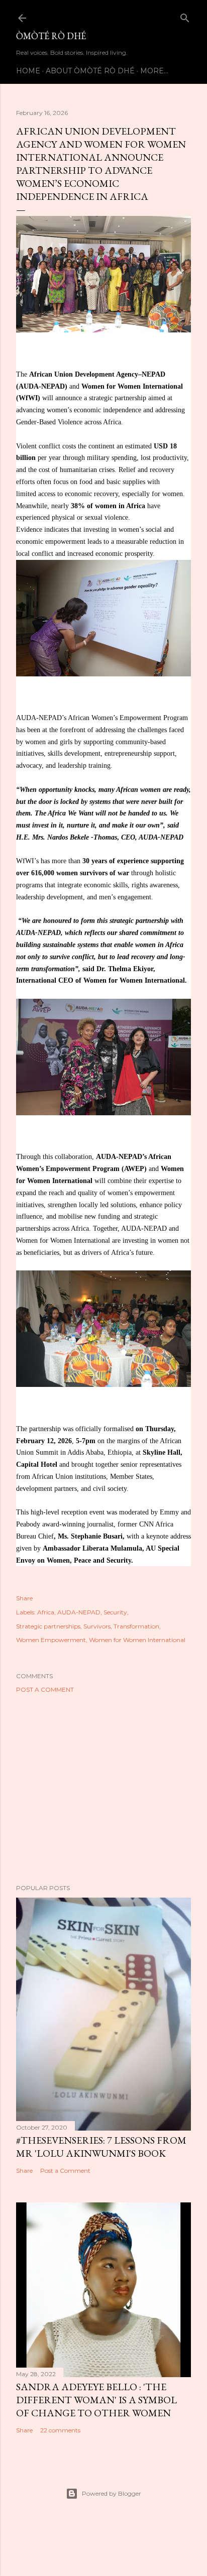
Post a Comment (45, 1689)
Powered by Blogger (112, 2493)
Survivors (97, 1626)
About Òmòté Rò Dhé (90, 71)
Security (115, 1612)
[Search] (185, 16)
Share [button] (24, 1598)
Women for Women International (137, 1640)
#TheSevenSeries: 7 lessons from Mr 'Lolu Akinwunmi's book (101, 2147)
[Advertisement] (103, 1789)
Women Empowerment (51, 1640)
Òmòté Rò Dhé (51, 36)
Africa (46, 1612)
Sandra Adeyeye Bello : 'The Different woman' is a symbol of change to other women (96, 2400)
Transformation (136, 1626)
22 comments (60, 2430)
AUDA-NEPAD (79, 1612)
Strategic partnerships (48, 1626)
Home (28, 71)
